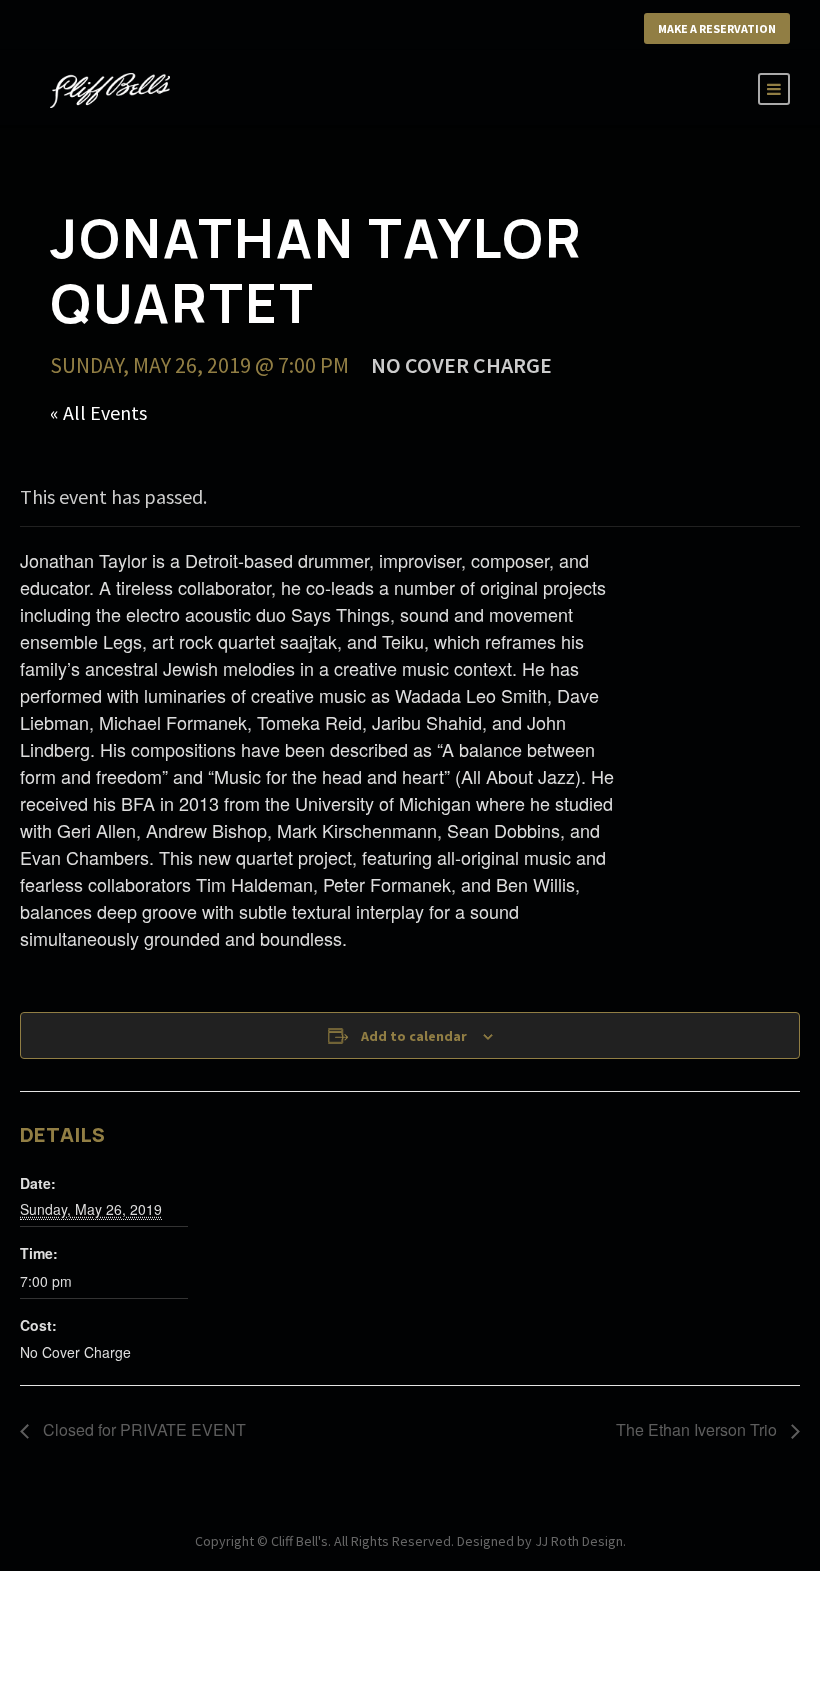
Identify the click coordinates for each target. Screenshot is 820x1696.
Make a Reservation (717, 28)
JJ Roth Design (579, 1541)
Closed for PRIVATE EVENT (142, 1429)
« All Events (98, 412)
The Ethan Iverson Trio (698, 1429)
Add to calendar (414, 1036)
